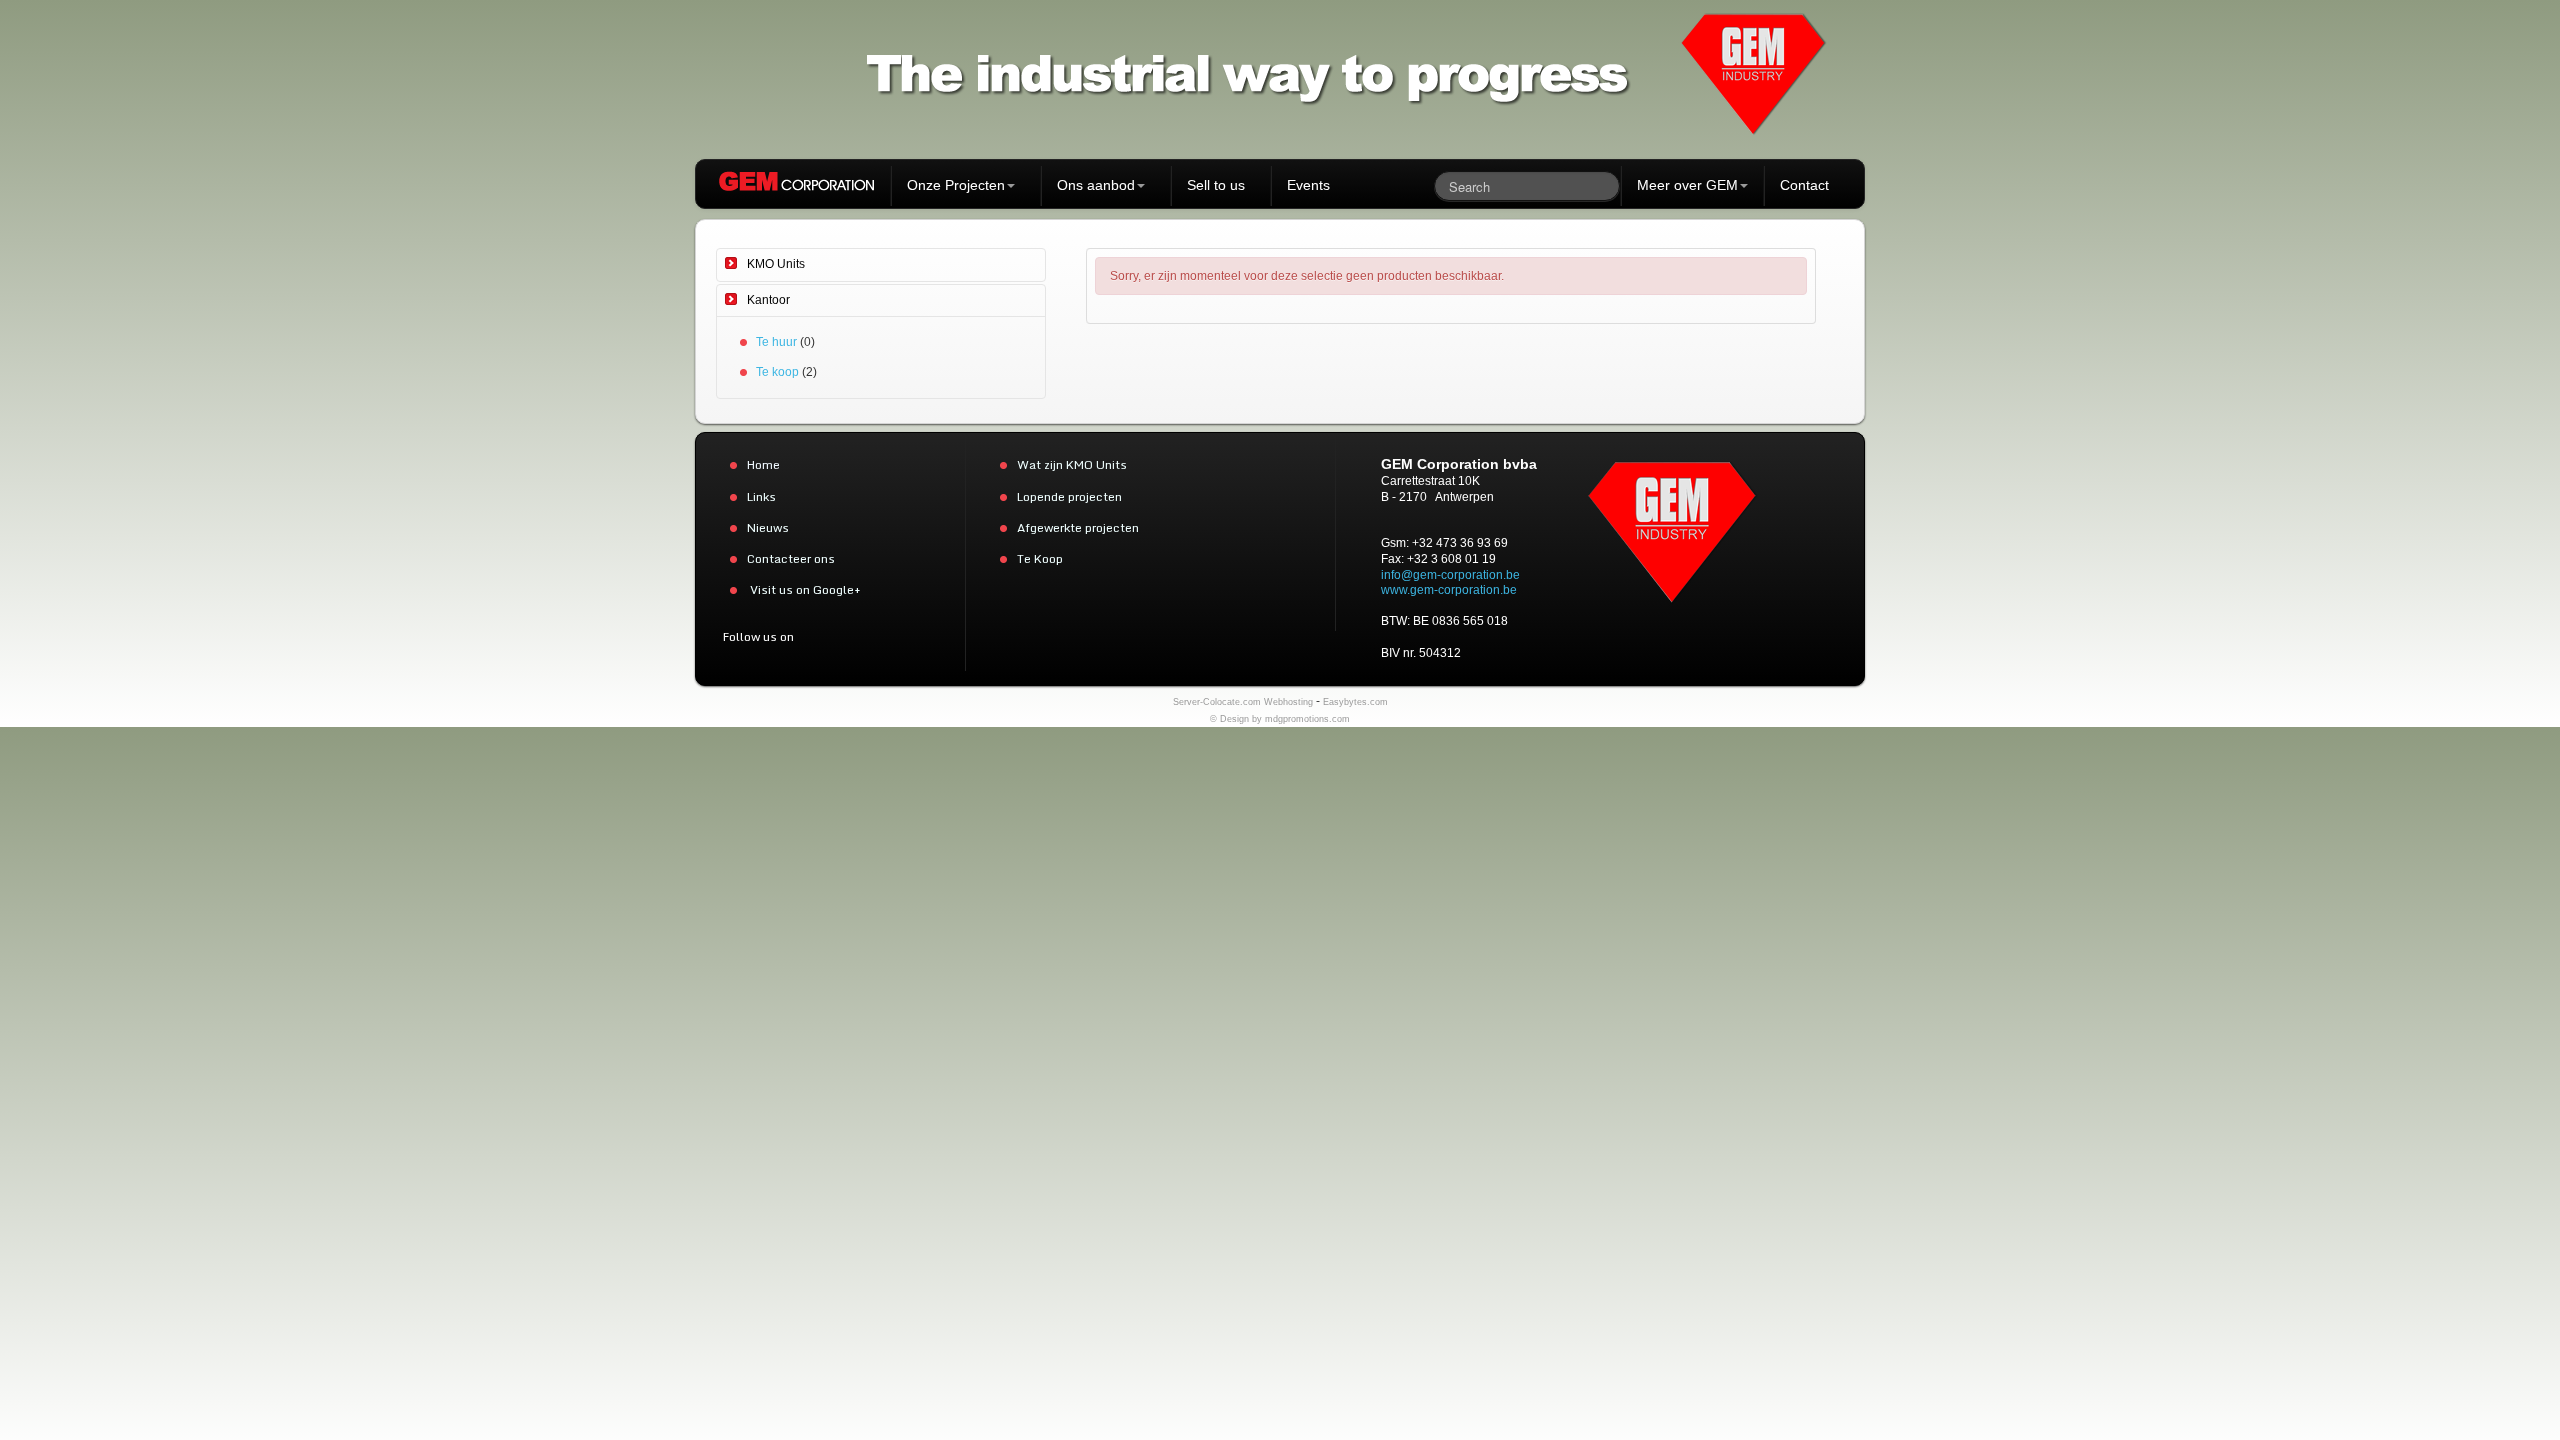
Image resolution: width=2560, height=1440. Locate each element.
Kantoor (768, 300)
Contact (1804, 185)
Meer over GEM (1687, 185)
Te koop (777, 372)
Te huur (776, 342)
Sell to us (1216, 185)
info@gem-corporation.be (1450, 575)
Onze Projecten (956, 185)
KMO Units (776, 264)
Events (1308, 185)
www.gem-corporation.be (1449, 590)
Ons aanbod (1096, 185)
